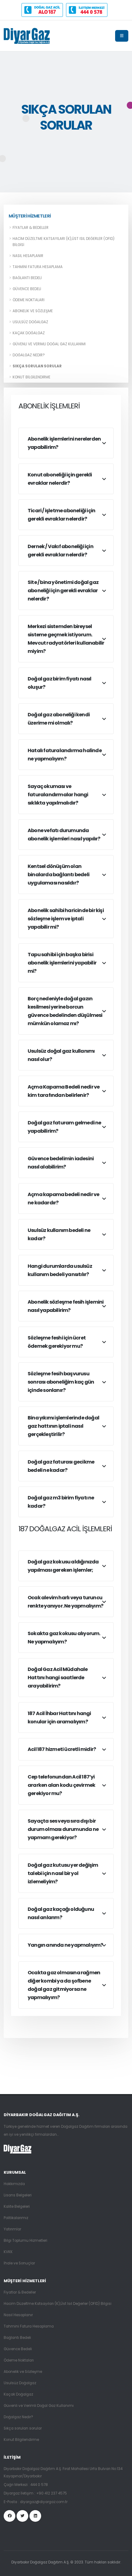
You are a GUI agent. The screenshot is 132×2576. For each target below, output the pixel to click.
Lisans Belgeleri (18, 2195)
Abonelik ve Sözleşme (33, 311)
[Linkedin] (35, 2516)
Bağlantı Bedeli (27, 278)
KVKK (8, 2252)
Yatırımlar (12, 2229)
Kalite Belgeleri (17, 2207)
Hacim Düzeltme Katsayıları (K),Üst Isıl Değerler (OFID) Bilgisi (64, 242)
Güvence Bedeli (27, 289)
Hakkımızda (14, 2184)
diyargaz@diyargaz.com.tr (44, 2502)
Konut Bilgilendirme (31, 377)
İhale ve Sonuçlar (19, 2263)
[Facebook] (10, 2516)
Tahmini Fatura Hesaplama (38, 267)
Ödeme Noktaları (29, 300)
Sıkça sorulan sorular (37, 366)
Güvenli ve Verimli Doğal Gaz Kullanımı (49, 344)
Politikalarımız (16, 2218)
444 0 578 (39, 2485)
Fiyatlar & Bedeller (31, 228)
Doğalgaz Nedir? (29, 355)
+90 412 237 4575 (52, 2493)
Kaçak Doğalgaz (29, 333)
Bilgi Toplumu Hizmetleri (25, 2241)
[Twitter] (22, 2516)
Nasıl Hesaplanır (28, 256)
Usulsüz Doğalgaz (30, 322)
